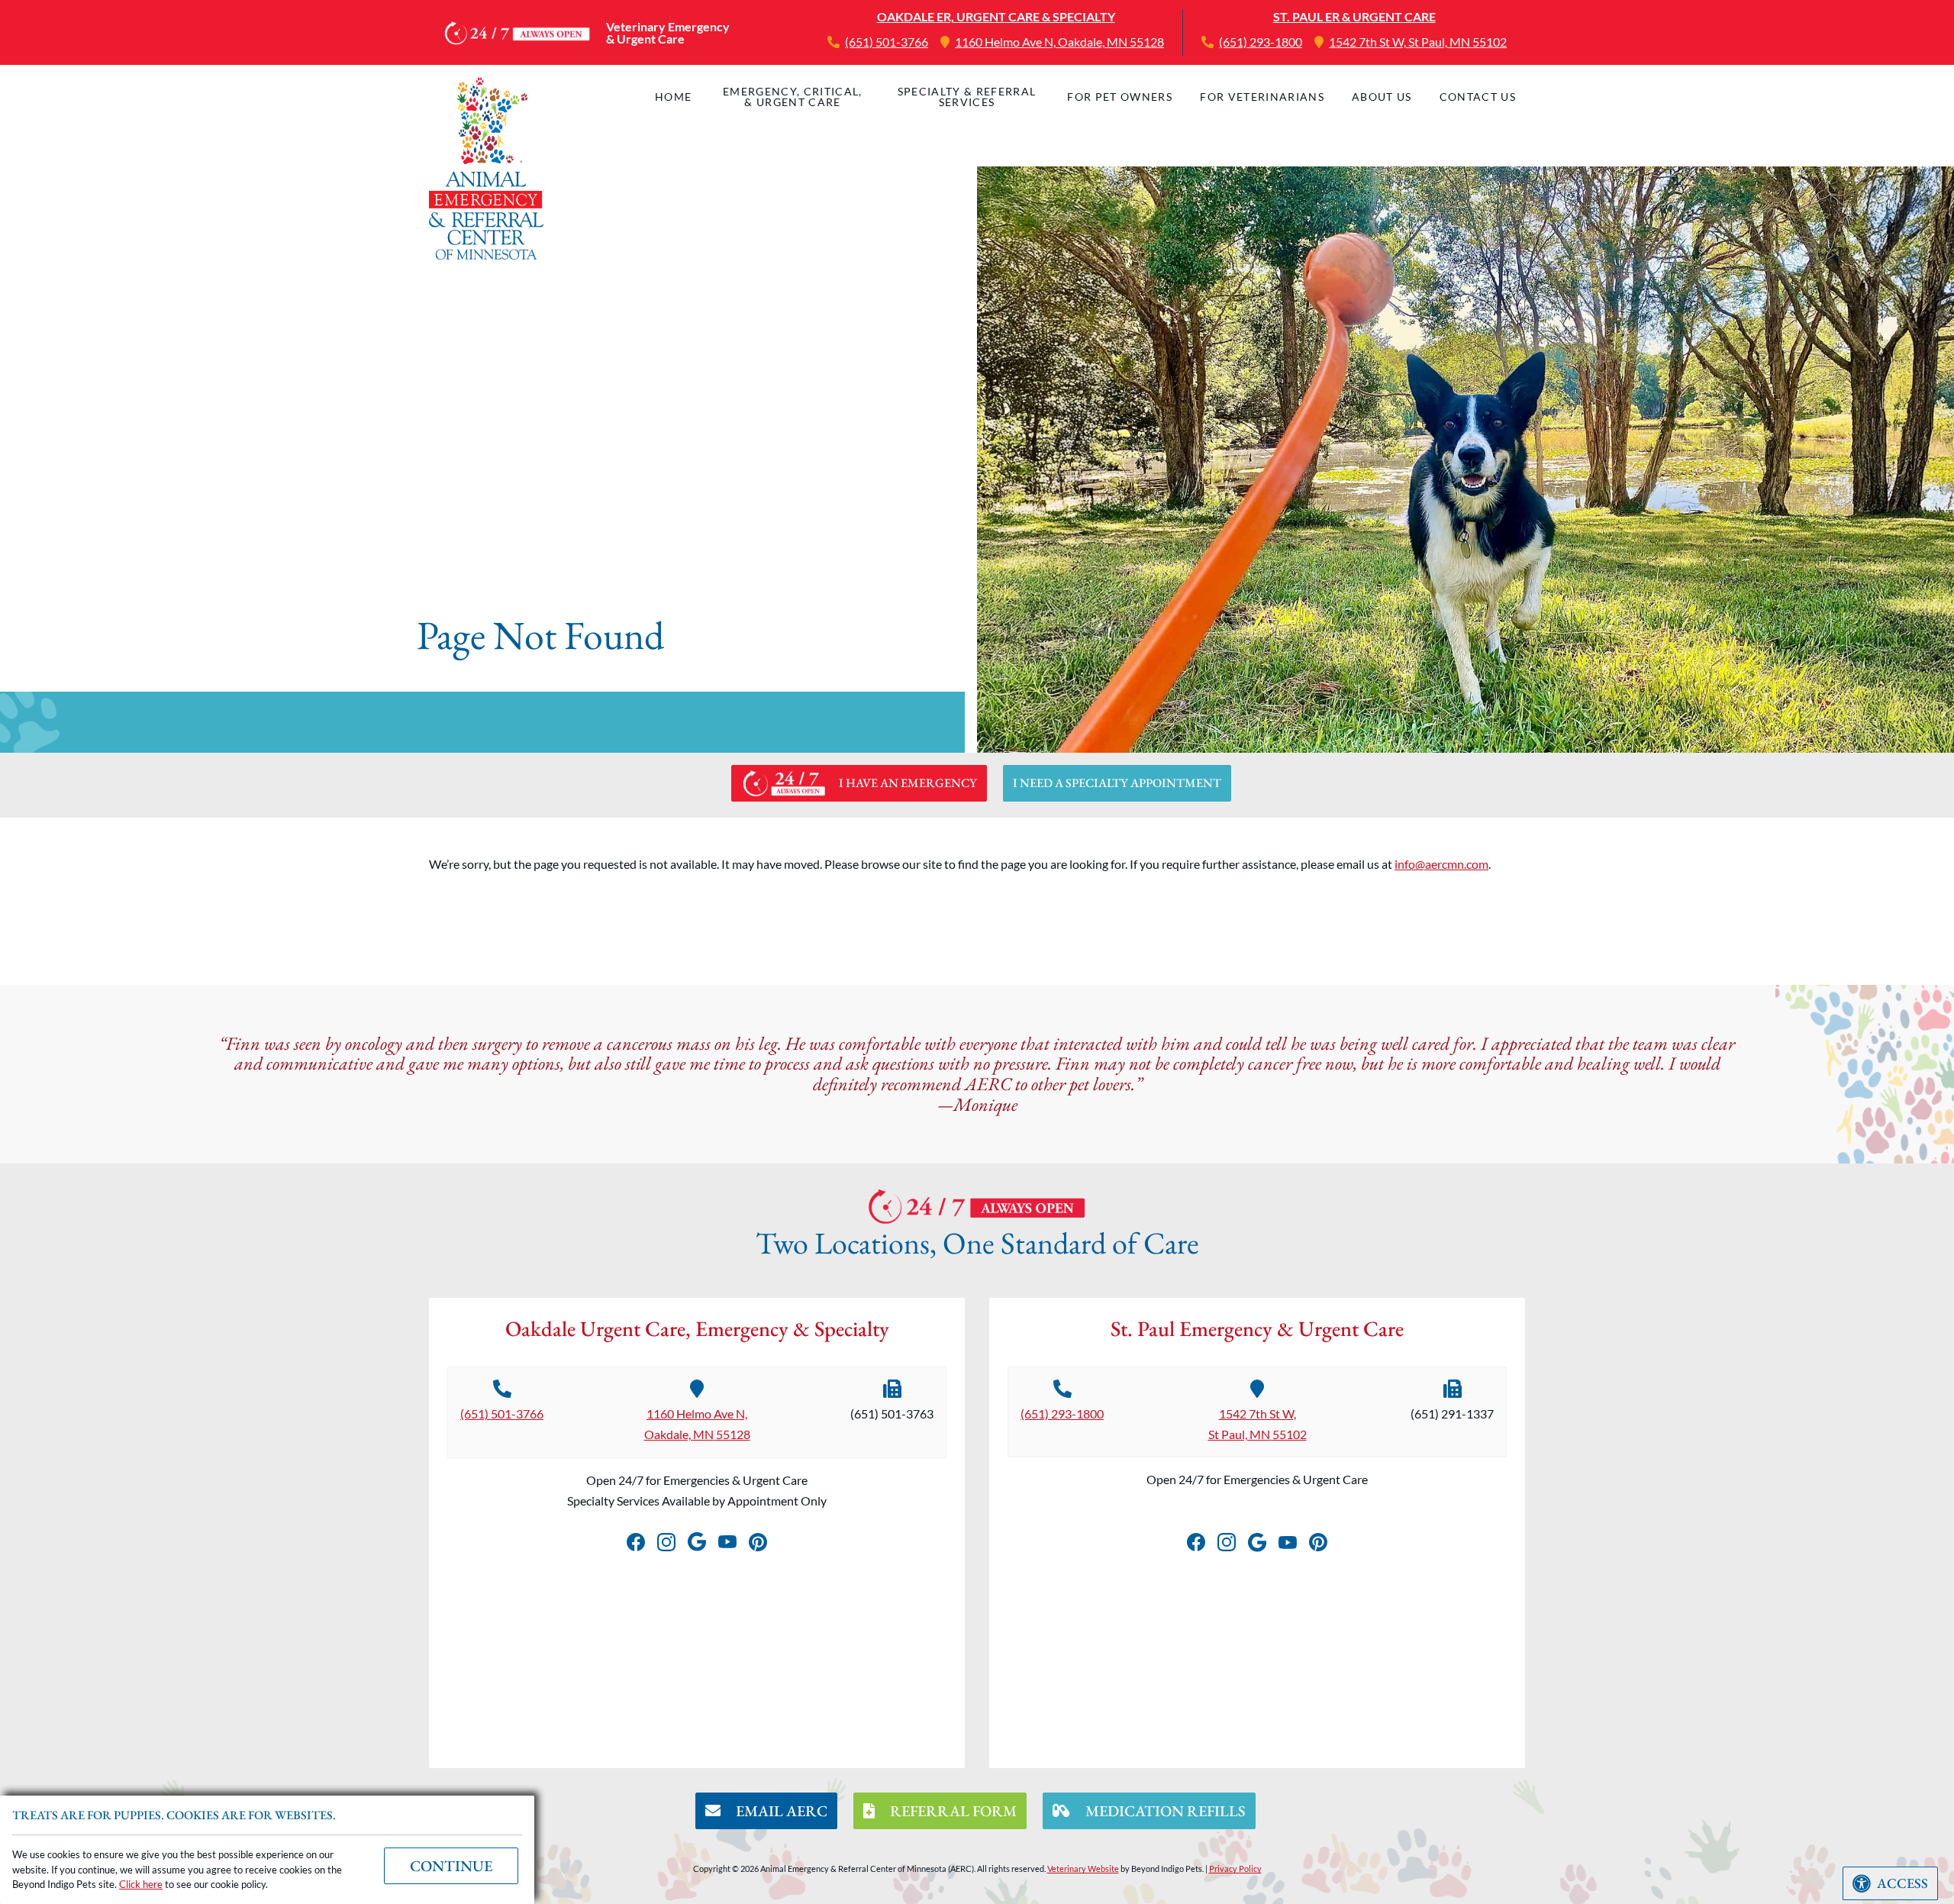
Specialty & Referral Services (967, 97)
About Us (1382, 97)
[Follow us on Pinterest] (758, 1539)
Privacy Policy (1235, 1869)
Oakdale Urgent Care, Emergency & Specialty (697, 1328)
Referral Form (952, 1811)
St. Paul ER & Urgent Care (1354, 16)
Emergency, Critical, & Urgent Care (793, 97)
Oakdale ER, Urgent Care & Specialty (996, 16)
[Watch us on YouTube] (727, 1539)
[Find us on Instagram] (666, 1539)
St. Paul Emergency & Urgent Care (1257, 1328)
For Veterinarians (1262, 97)
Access (1902, 1883)
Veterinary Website (1083, 1869)
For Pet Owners (1120, 97)
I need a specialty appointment (1117, 783)
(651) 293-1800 (1261, 42)
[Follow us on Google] (697, 1539)
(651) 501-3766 (887, 42)
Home (673, 97)
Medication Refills (1164, 1811)
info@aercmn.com (1441, 864)
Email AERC (780, 1811)
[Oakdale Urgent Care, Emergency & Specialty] (486, 168)
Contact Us (1478, 97)
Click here (141, 1884)
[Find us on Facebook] (636, 1539)
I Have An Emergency (908, 783)
